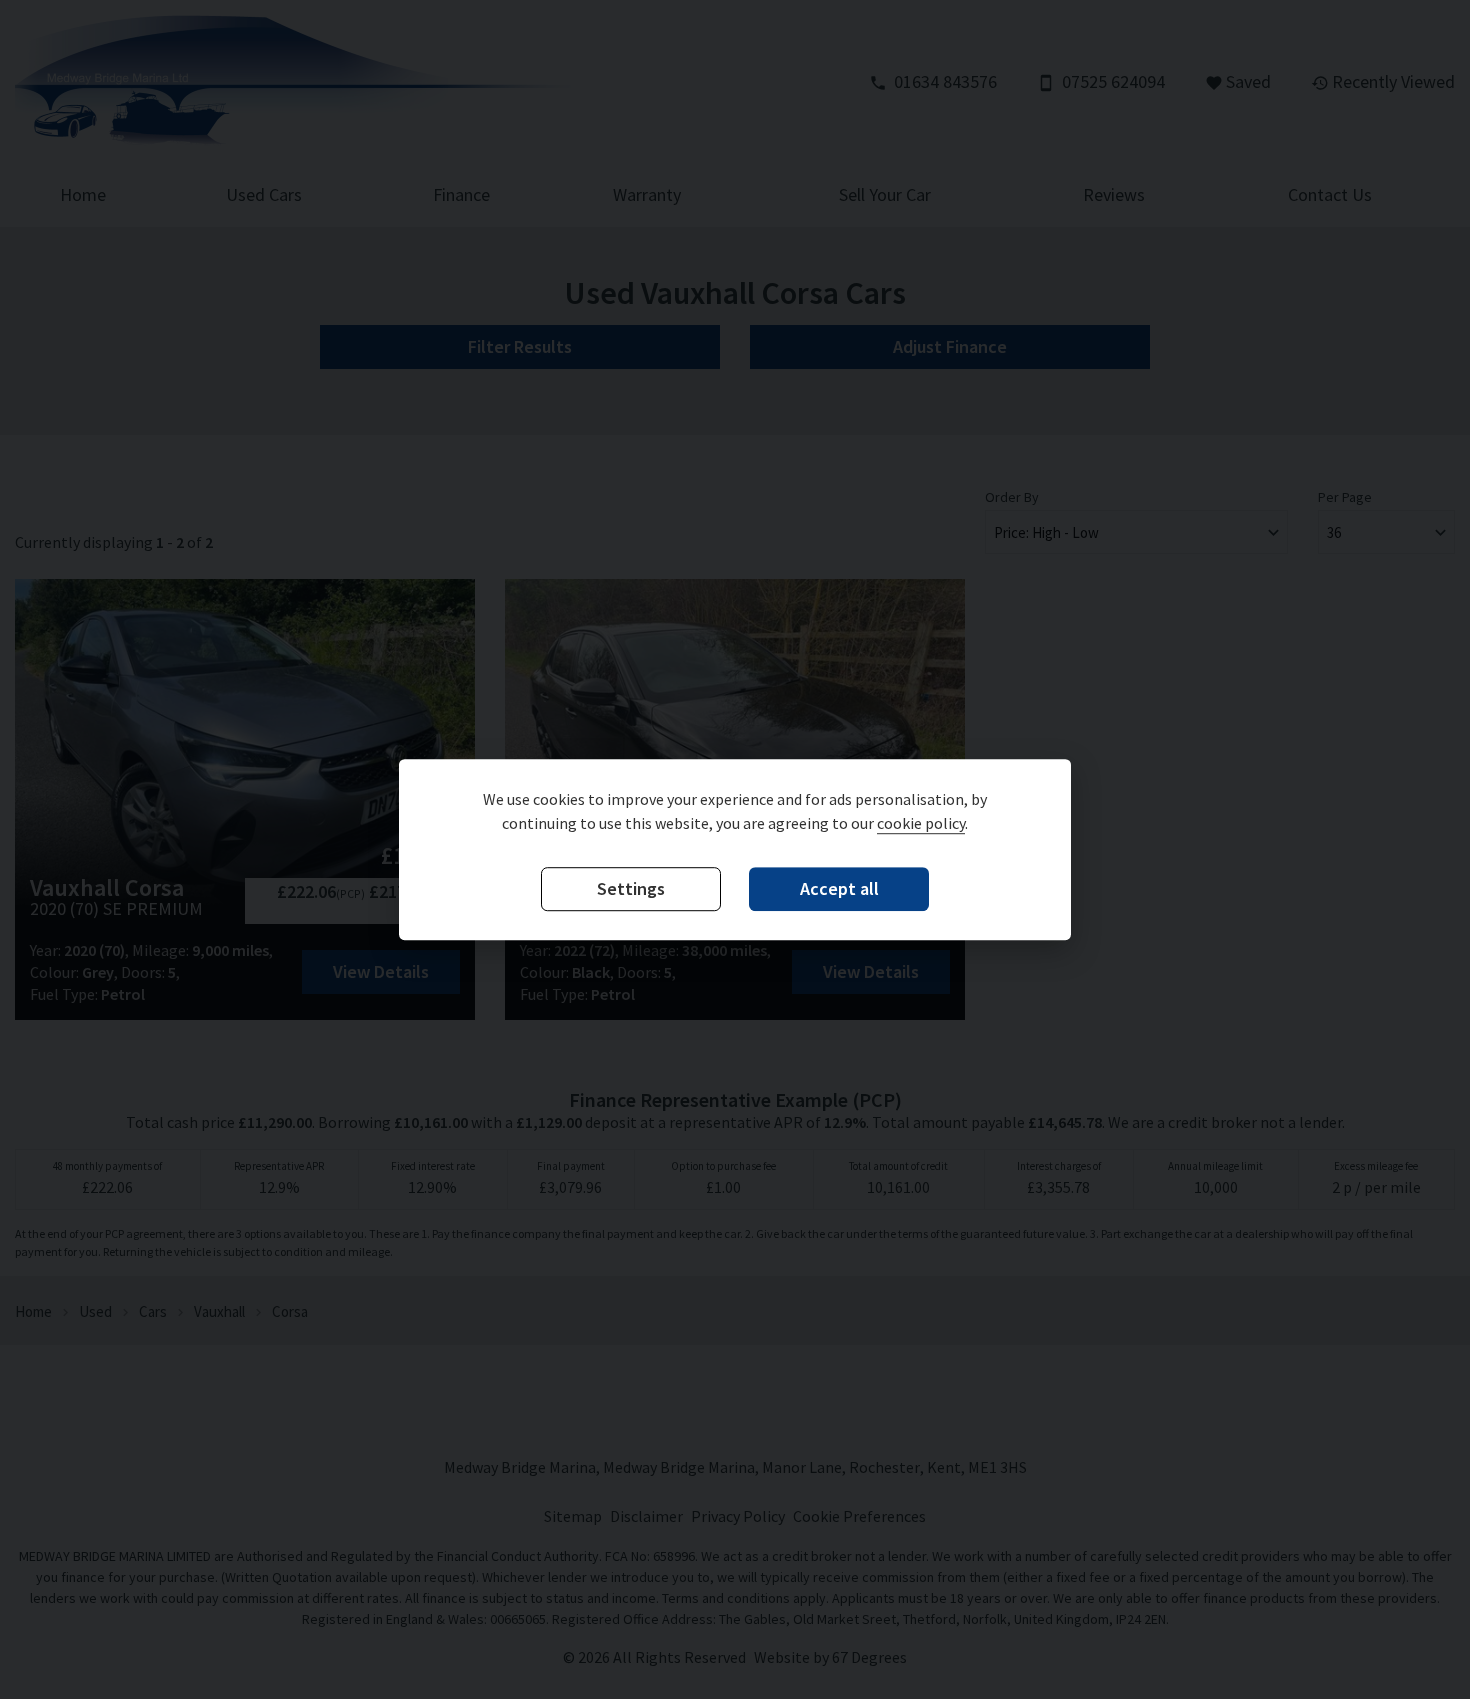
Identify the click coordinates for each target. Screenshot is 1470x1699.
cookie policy (921, 824)
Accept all (839, 889)
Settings (631, 889)
